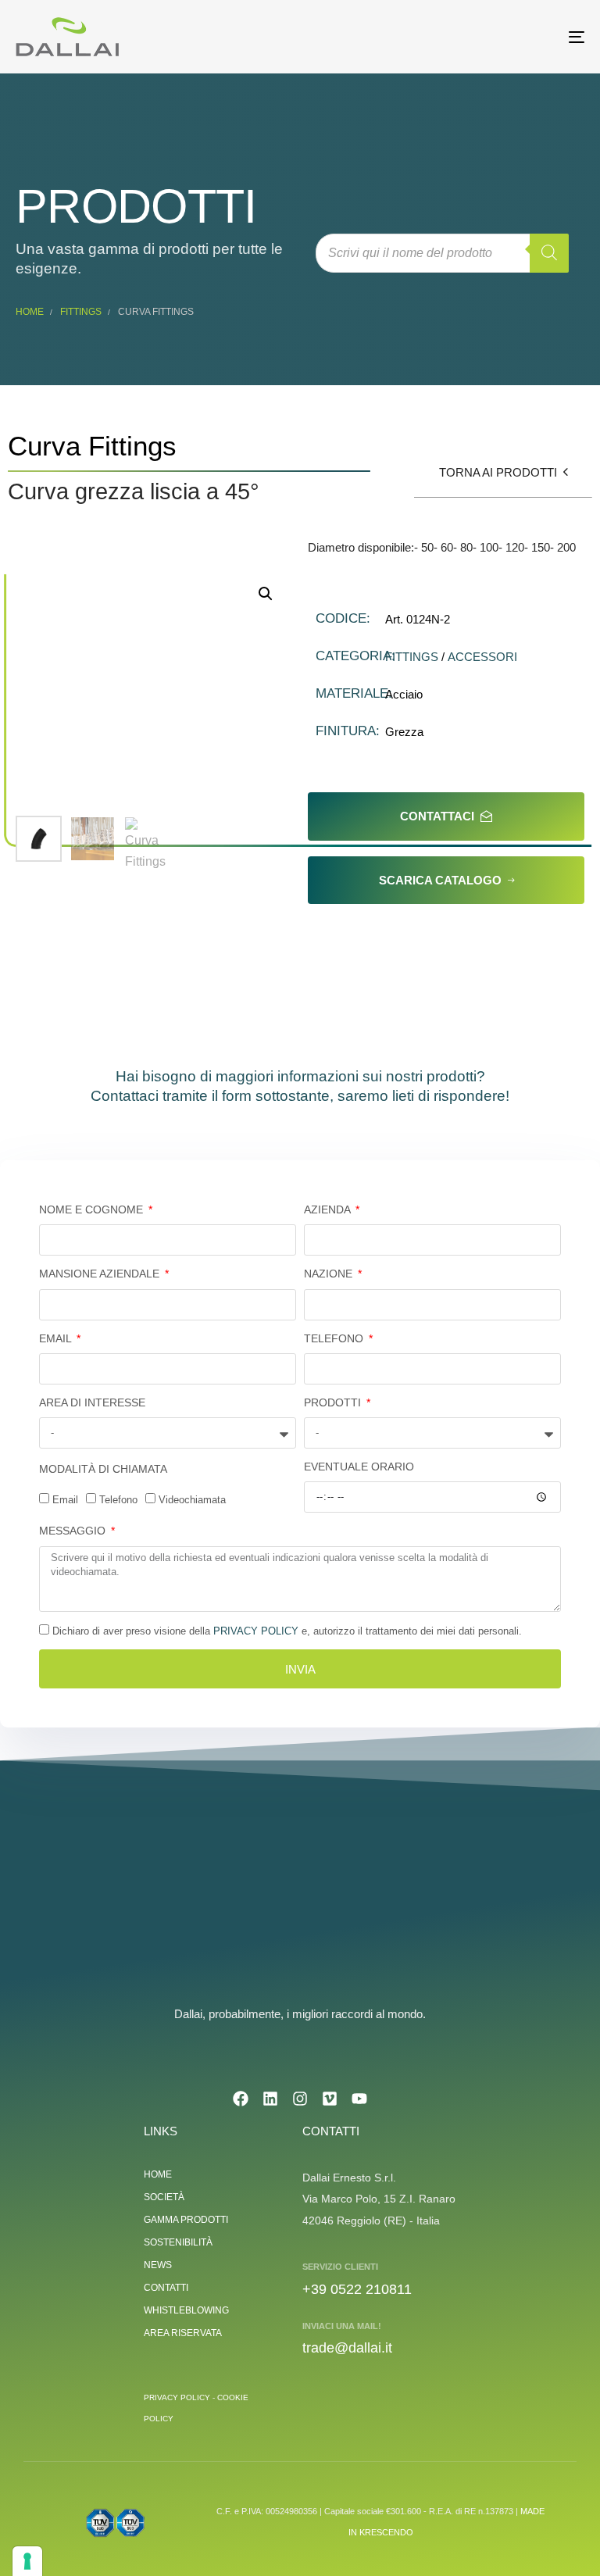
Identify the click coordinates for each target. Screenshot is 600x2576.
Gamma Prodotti (186, 2220)
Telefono (335, 1338)
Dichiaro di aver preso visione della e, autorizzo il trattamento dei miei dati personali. (287, 1631)
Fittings (81, 312)
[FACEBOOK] (241, 2099)
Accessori (482, 657)
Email (57, 1338)
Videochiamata (192, 1500)
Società (164, 2197)
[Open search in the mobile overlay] (442, 253)
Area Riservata (183, 2333)
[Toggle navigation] (489, 37)
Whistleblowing (186, 2310)
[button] (266, 594)
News (158, 2265)
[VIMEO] (330, 2099)
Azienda (329, 1209)
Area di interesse (92, 1402)
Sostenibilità (178, 2242)
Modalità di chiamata (103, 1469)
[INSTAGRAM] (300, 2099)
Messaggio (74, 1531)
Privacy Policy (256, 1631)
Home (30, 312)
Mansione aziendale (101, 1274)
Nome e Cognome (93, 1209)
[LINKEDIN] (270, 2099)
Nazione (330, 1274)
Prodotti (334, 1402)
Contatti (166, 2288)
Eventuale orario (359, 1467)
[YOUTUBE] (359, 2099)
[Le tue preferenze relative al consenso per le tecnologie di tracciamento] (27, 2561)
